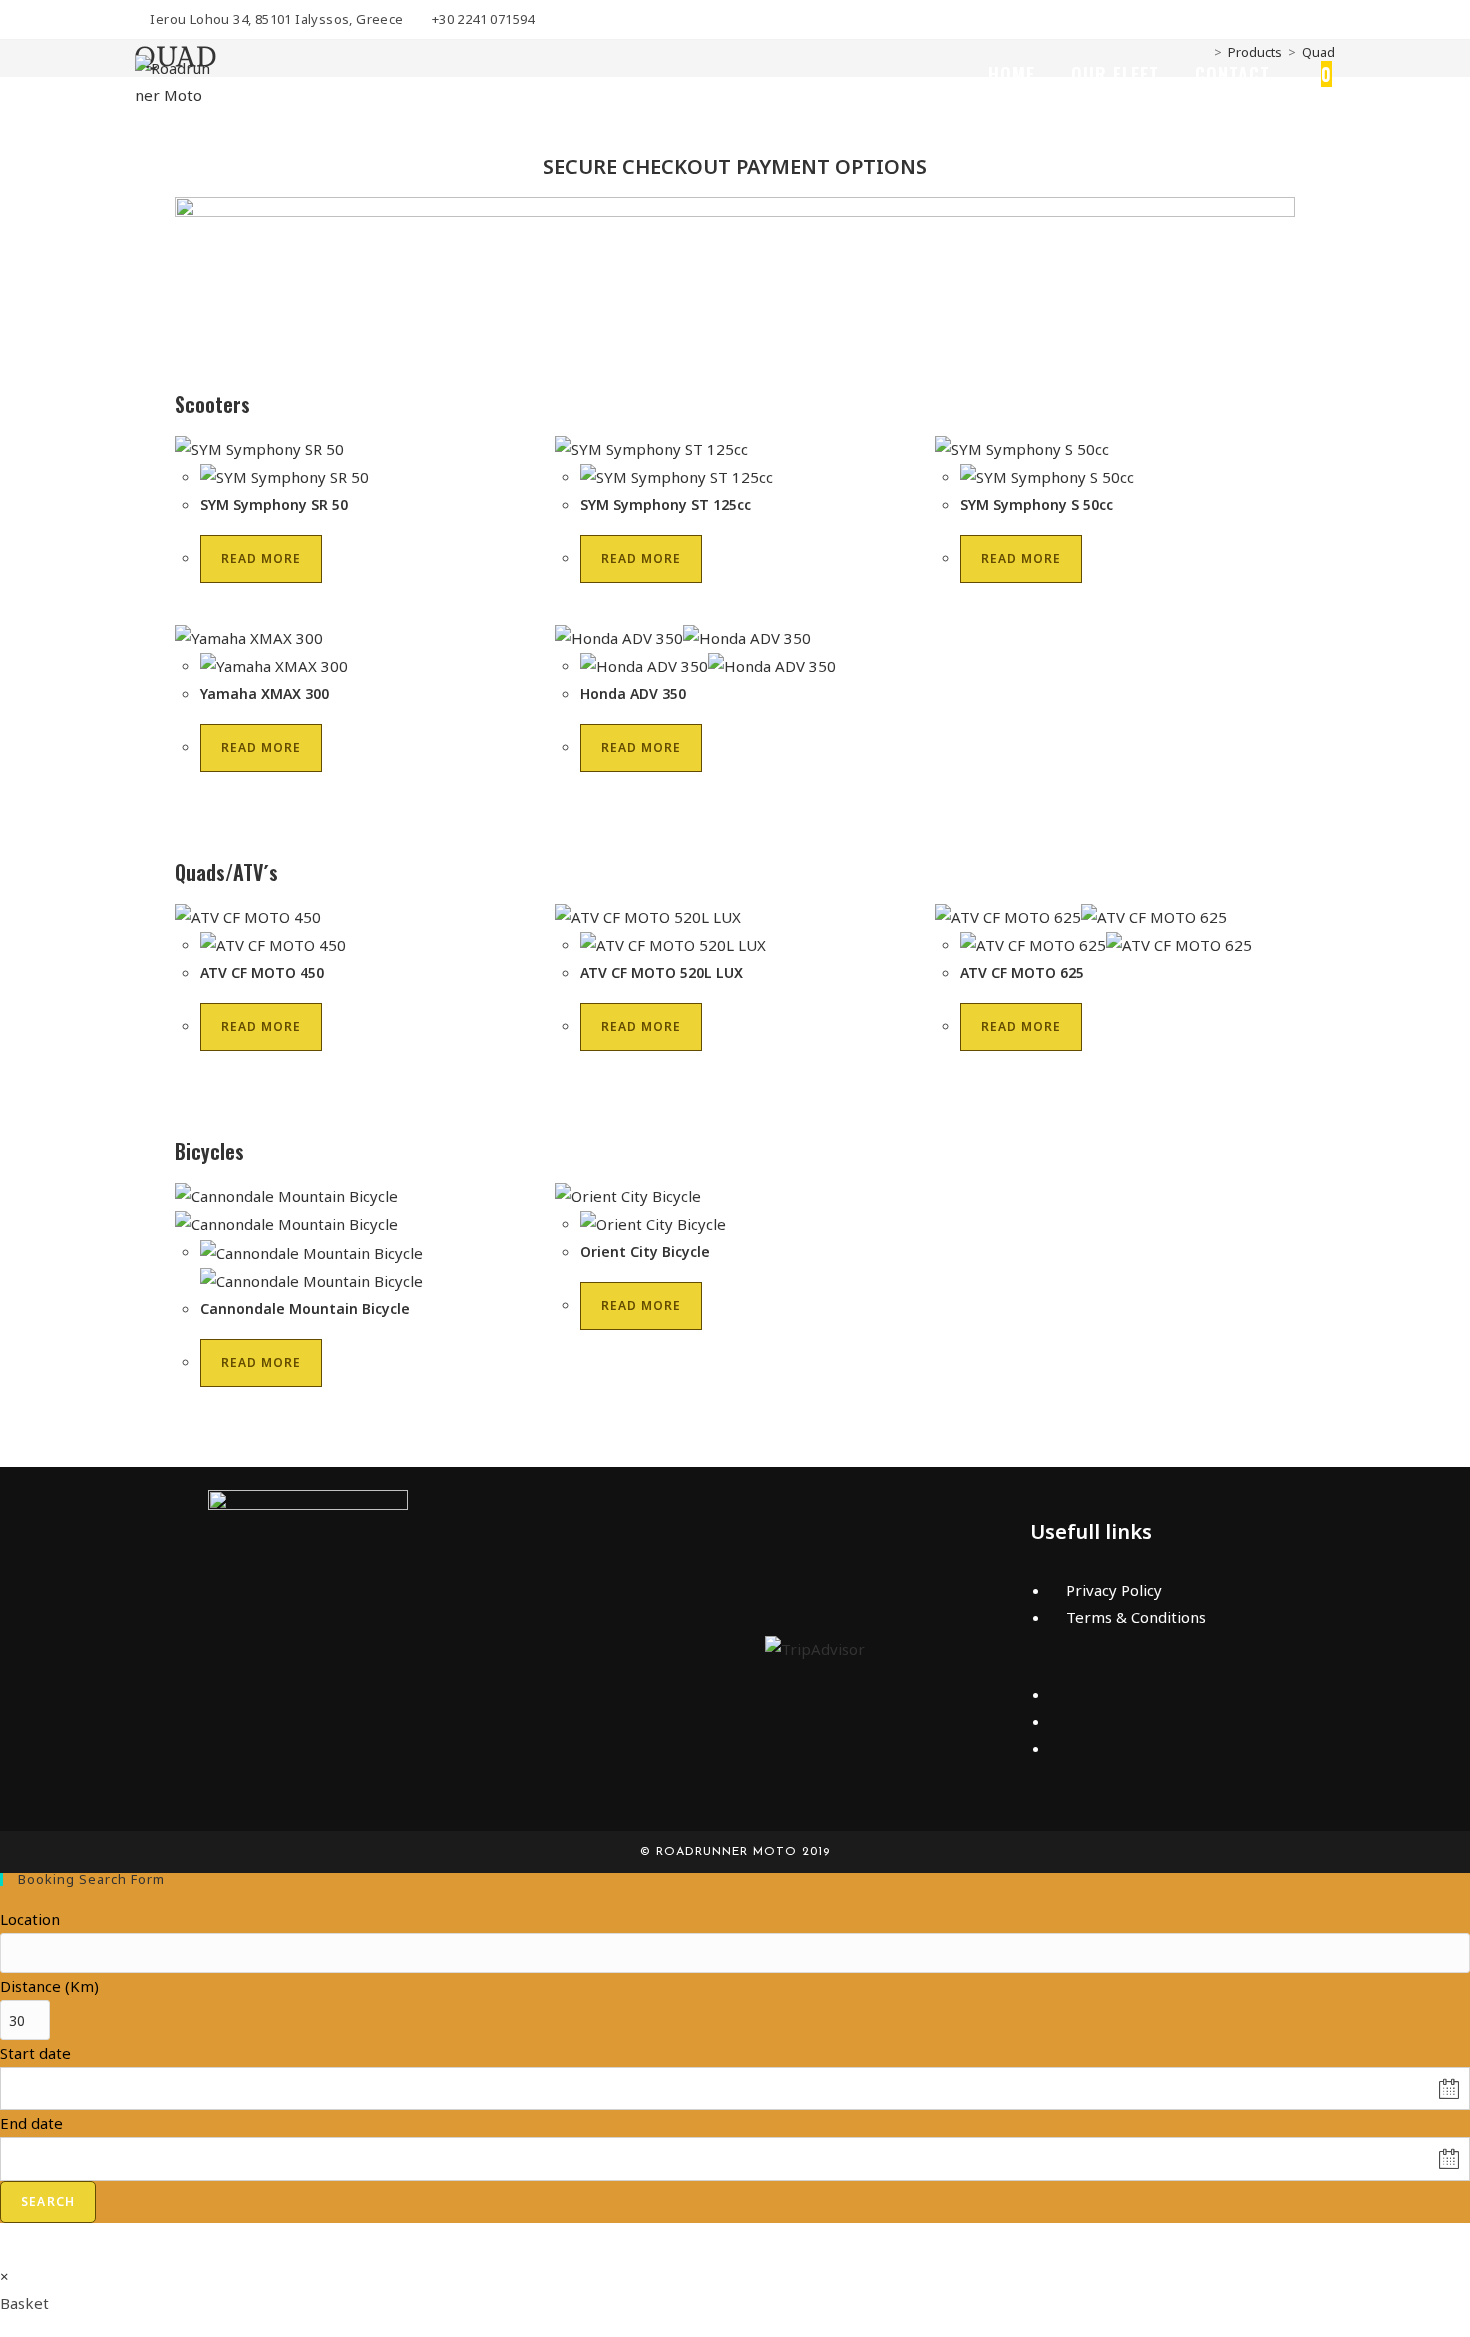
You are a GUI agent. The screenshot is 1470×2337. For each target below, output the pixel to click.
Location (30, 1919)
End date (31, 2123)
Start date (35, 2053)
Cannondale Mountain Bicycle (305, 1308)
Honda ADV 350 (633, 693)
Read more (261, 558)
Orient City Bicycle (645, 1251)
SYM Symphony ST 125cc (665, 504)
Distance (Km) (49, 1986)
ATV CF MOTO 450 (262, 972)
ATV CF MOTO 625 (1022, 972)
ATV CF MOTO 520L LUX (661, 972)
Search (48, 2201)
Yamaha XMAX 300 (264, 693)
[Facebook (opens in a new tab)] (1326, 20)
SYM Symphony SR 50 (274, 504)
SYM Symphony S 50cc (1036, 504)
